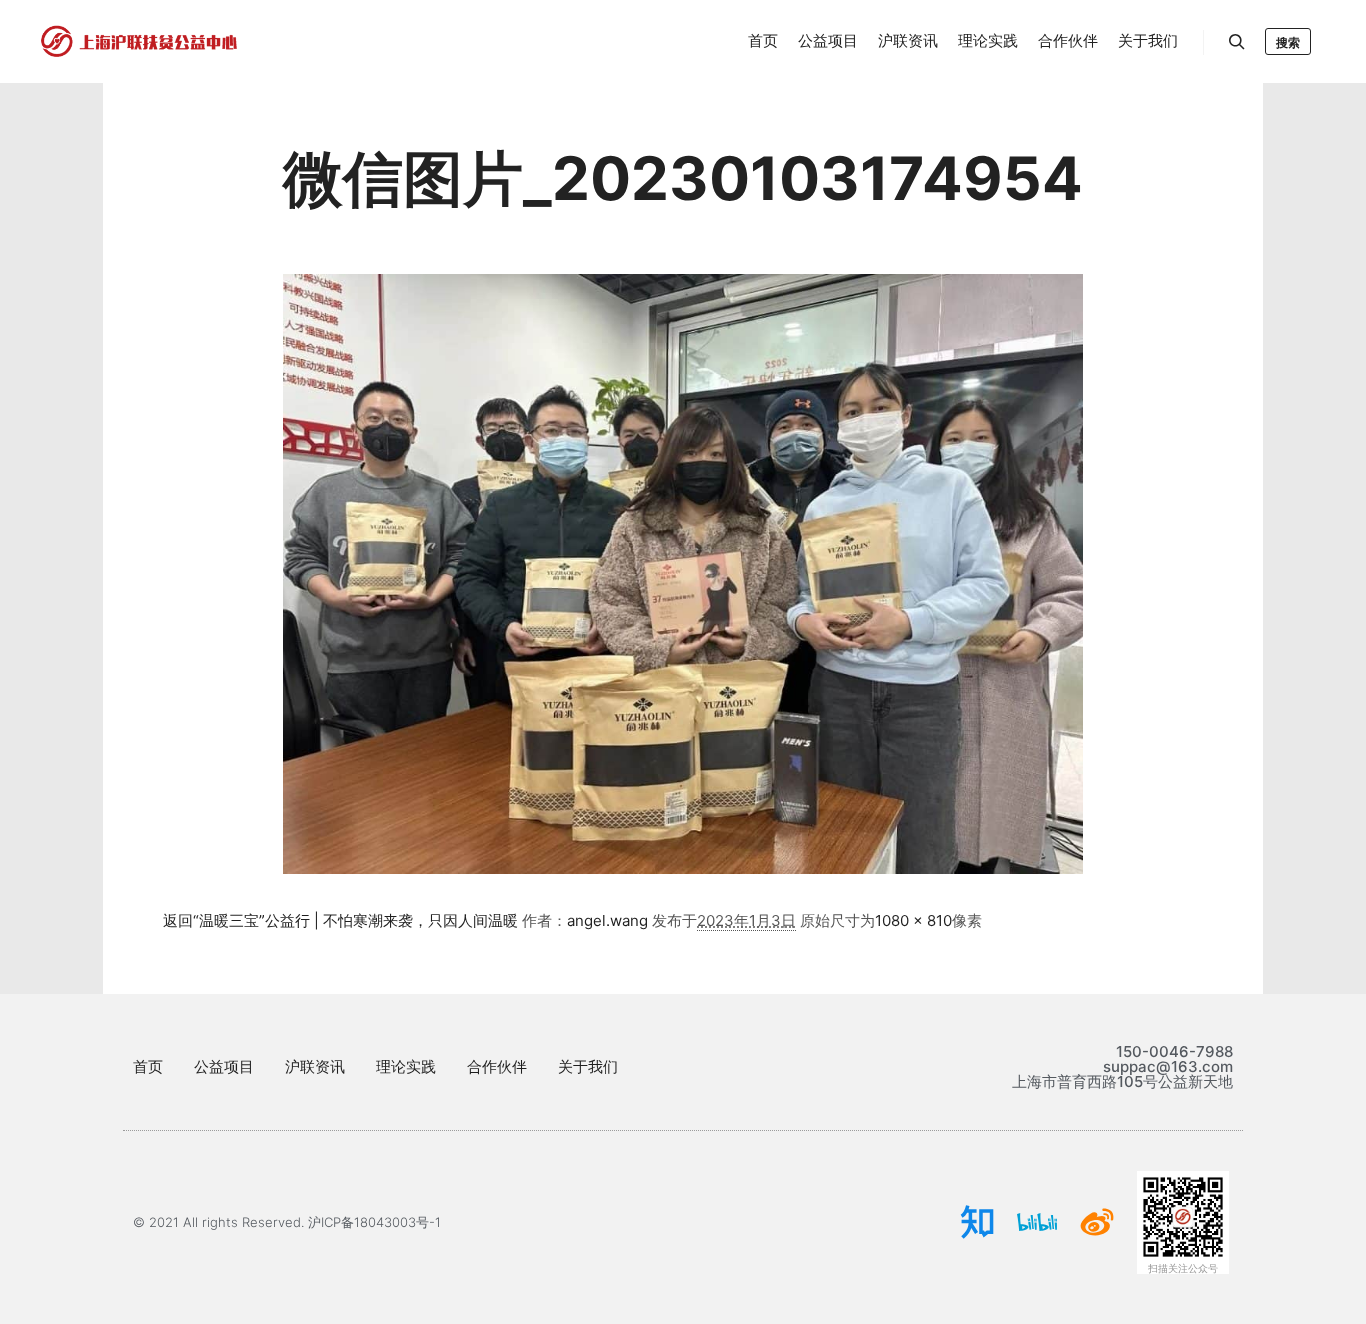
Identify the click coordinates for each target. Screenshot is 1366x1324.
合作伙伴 (497, 1066)
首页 (148, 1066)
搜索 (1288, 42)
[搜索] (1237, 42)
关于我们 (588, 1066)
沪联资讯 (315, 1066)
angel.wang (607, 920)
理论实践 (406, 1066)
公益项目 (224, 1066)
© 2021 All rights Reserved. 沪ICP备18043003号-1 (287, 1222)
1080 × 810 (913, 920)
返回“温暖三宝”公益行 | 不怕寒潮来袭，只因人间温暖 (340, 920)
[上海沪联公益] (140, 41)
